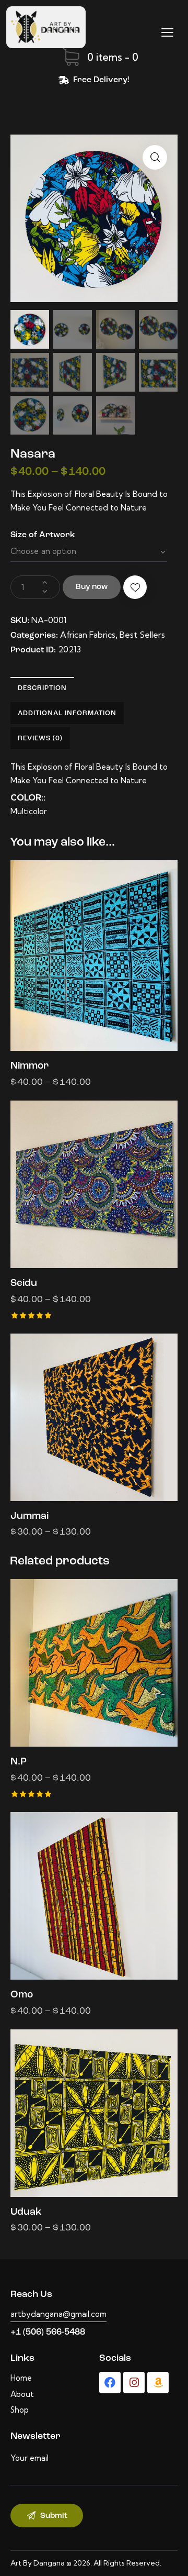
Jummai (30, 1517)
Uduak (26, 2212)
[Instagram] (134, 2383)
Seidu (24, 1284)
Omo (22, 1995)
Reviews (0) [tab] (40, 739)
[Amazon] (158, 2383)
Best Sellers (142, 635)
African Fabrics (88, 635)
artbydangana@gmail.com (58, 2314)
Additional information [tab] (67, 713)
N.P (19, 1762)
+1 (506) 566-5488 (48, 2332)
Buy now (92, 587)
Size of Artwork (43, 535)
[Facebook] (110, 2383)
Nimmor (30, 1066)
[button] (155, 157)
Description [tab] (42, 688)
